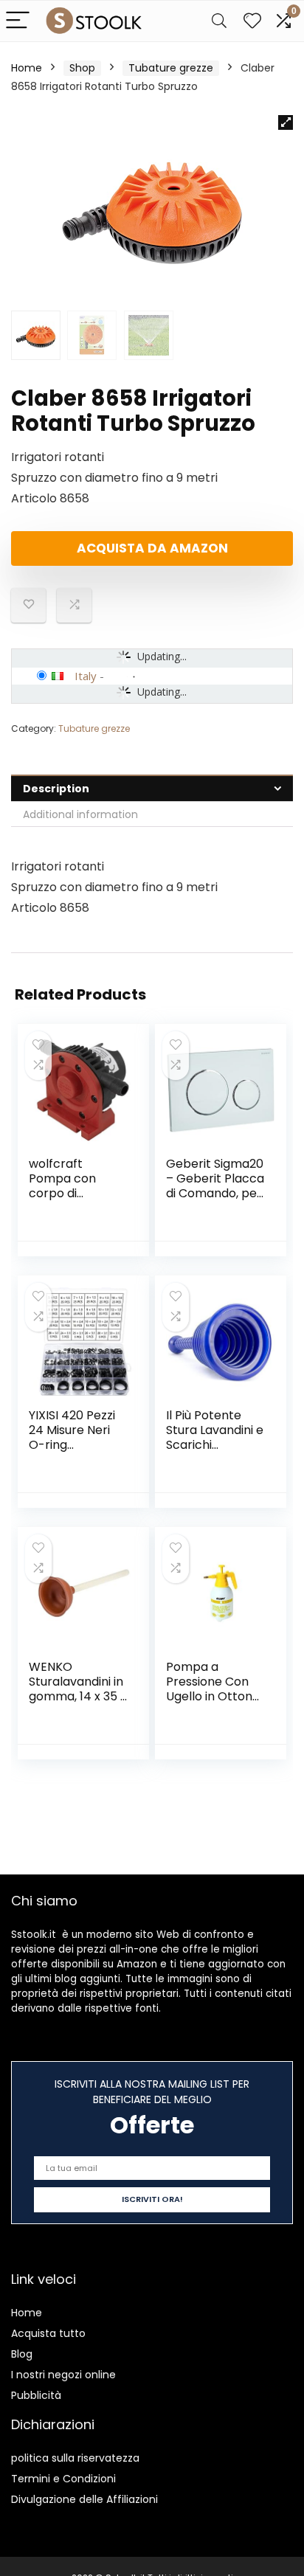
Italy (86, 676)
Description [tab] (56, 789)
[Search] (219, 21)
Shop (82, 68)
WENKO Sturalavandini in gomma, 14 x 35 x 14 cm (77, 1689)
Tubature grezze (171, 68)
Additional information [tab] (80, 814)
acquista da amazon (152, 548)
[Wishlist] (252, 21)
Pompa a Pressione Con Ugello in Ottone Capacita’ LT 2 (213, 1689)
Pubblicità (36, 2395)
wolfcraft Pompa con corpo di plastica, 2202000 (62, 1193)
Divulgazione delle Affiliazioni (84, 2499)
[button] (286, 122)
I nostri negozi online (63, 2375)
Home (27, 68)
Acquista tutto (48, 2333)
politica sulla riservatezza (75, 2458)
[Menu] (18, 21)
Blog (22, 2354)
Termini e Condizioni (63, 2479)
